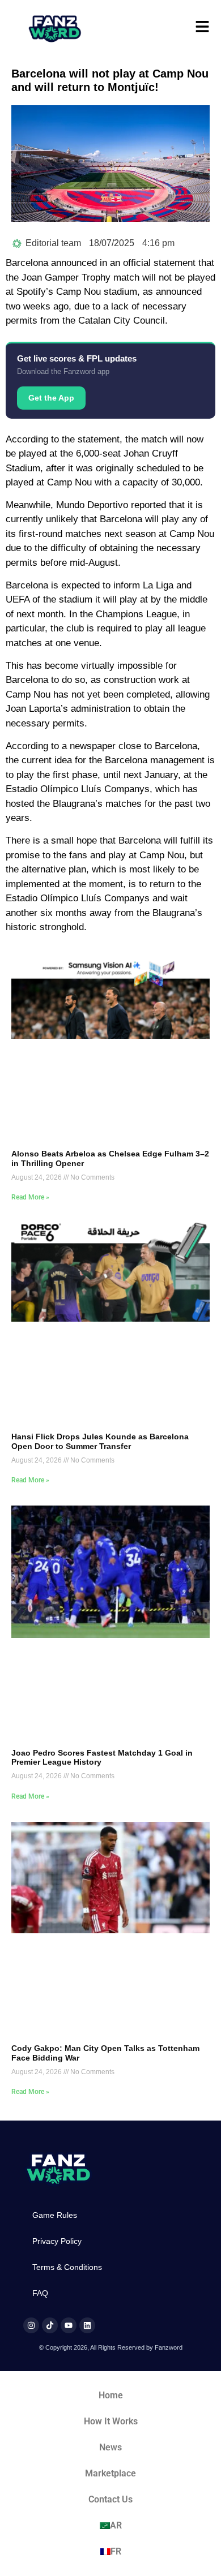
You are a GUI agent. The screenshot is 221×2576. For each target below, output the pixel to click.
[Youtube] (69, 2325)
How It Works (111, 2421)
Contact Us (110, 2499)
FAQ (40, 2293)
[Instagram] (31, 2325)
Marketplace (110, 2473)
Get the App (51, 398)
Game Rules (55, 2215)
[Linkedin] (87, 2325)
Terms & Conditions (67, 2267)
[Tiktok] (50, 2325)
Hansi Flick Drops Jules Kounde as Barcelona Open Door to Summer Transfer (100, 1441)
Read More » (30, 1197)
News (110, 2447)
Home (111, 2395)
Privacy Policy (57, 2241)
